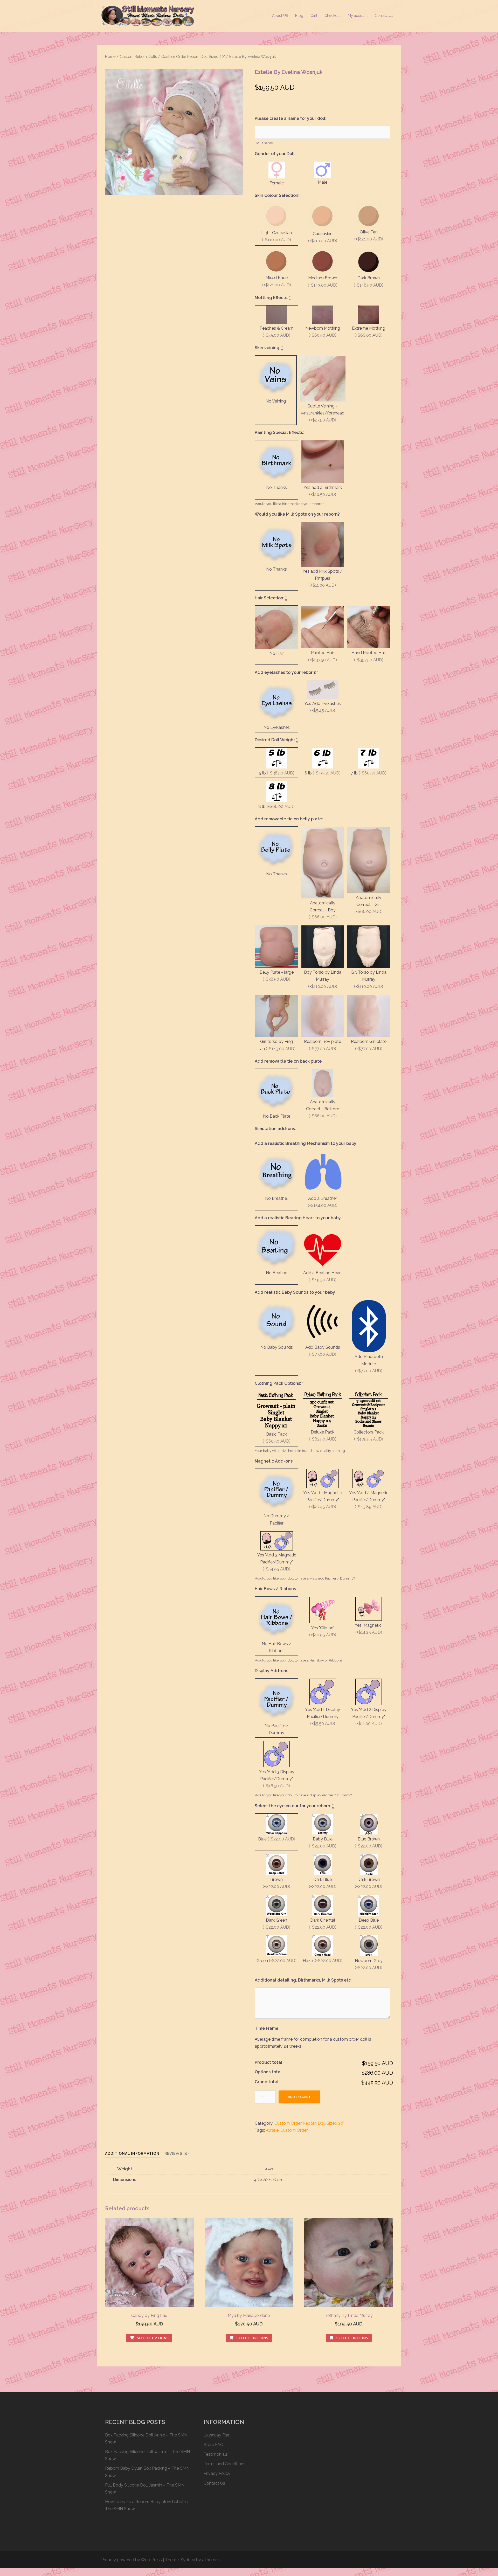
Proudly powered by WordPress (132, 2560)
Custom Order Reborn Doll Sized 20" (193, 56)
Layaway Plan (217, 2435)
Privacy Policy (217, 2473)
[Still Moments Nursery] (148, 15)
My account (358, 16)
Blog (299, 16)
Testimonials (216, 2454)
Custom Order (294, 2130)
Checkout (333, 16)
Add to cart (299, 2097)
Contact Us (384, 16)
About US (280, 16)
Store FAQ (214, 2445)
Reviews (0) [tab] (177, 2153)
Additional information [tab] (132, 2153)
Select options (152, 2338)
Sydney (188, 2560)
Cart (314, 16)
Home (110, 56)
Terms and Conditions (224, 2464)
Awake (272, 2130)
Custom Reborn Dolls (138, 56)
